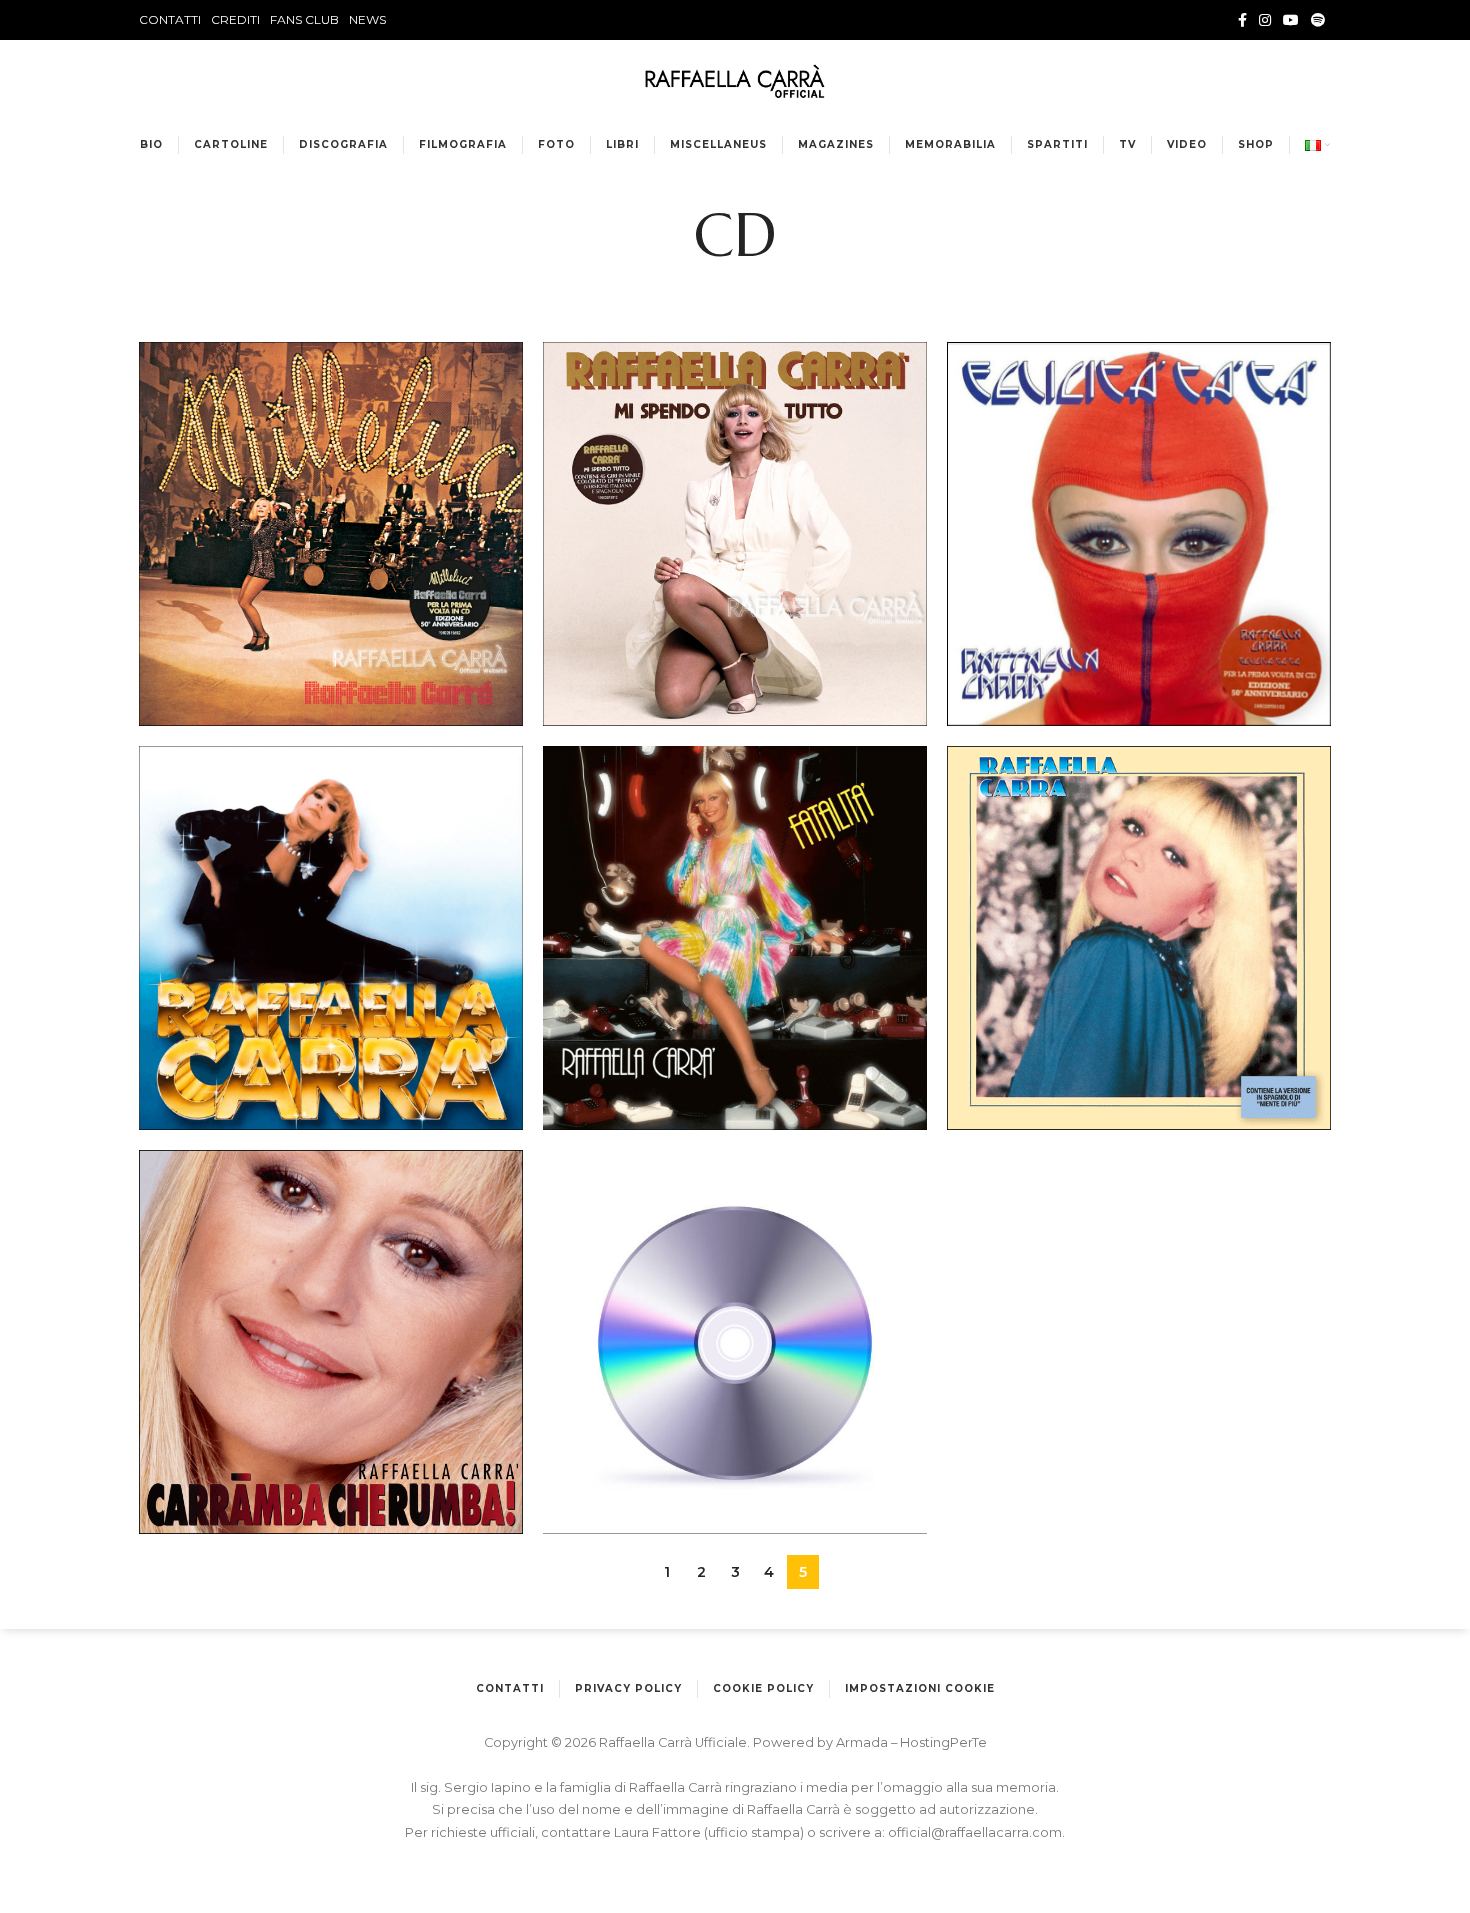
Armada (863, 1742)
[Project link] (331, 534)
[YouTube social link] (1291, 20)
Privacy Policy (628, 1688)
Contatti (510, 1688)
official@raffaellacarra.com (975, 1832)
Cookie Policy (763, 1688)
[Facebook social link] (1242, 20)
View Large (508, 357)
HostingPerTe (943, 1742)
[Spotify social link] (1318, 20)
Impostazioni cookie (920, 1688)
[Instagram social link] (1265, 20)
